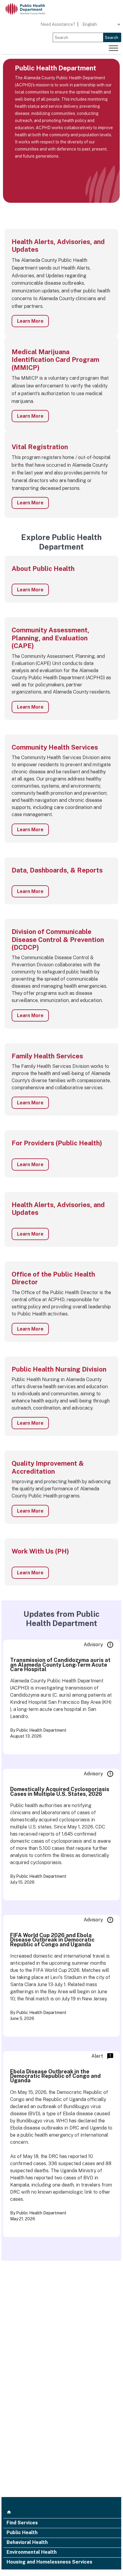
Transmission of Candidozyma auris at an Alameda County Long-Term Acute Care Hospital (60, 1665)
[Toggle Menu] (113, 48)
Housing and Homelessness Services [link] (49, 2562)
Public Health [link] (22, 2533)
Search (112, 37)
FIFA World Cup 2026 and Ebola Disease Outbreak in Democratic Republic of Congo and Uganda (52, 1940)
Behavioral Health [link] (27, 2543)
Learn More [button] (30, 321)
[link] (30, 9)
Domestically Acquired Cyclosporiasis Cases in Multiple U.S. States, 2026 (60, 1791)
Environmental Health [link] (32, 2553)
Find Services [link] (22, 2523)
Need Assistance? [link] (58, 24)
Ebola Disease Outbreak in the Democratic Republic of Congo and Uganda (55, 2076)
